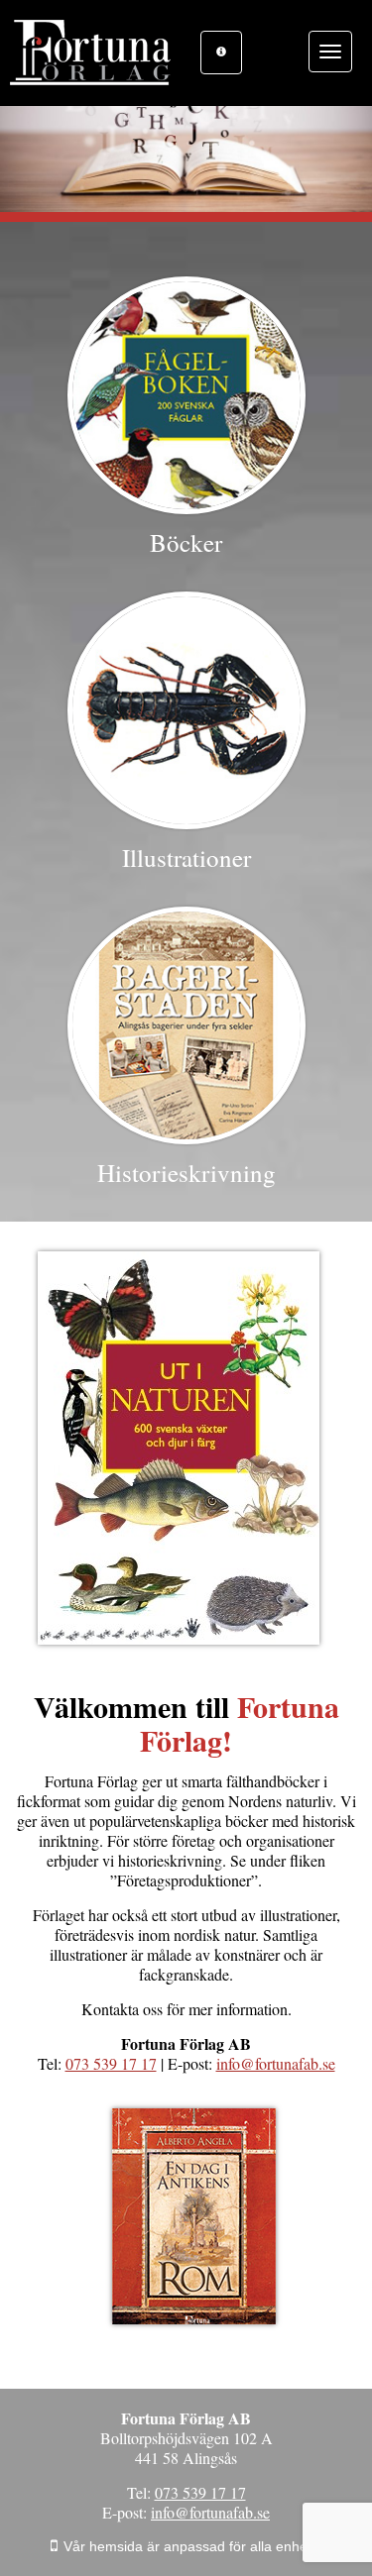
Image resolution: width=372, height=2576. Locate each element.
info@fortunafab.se (276, 2063)
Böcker (186, 542)
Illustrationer (186, 858)
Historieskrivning (186, 1173)
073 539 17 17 (111, 2063)
